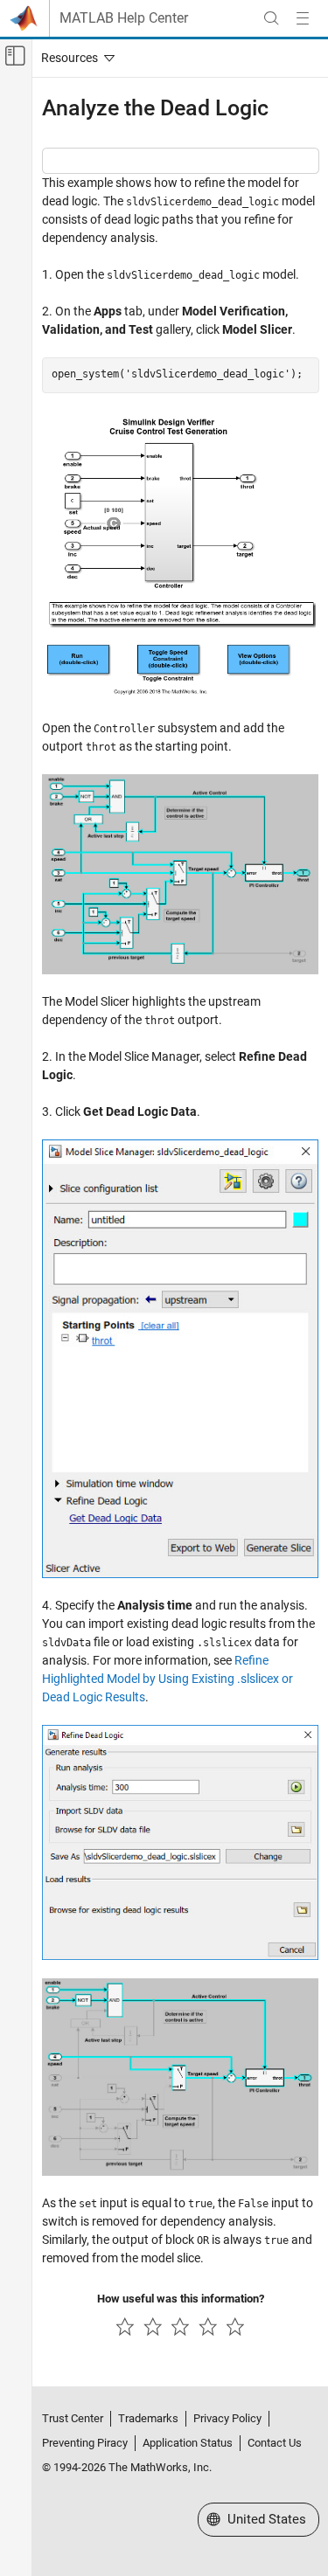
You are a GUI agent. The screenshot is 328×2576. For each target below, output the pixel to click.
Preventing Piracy (85, 2443)
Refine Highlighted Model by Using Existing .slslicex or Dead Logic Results (167, 1679)
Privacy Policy (227, 2418)
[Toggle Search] (271, 18)
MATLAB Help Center (124, 18)
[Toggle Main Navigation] (303, 18)
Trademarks (148, 2418)
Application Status (188, 2443)
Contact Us (275, 2443)
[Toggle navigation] (74, 58)
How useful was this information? (181, 2299)
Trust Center (73, 2418)
